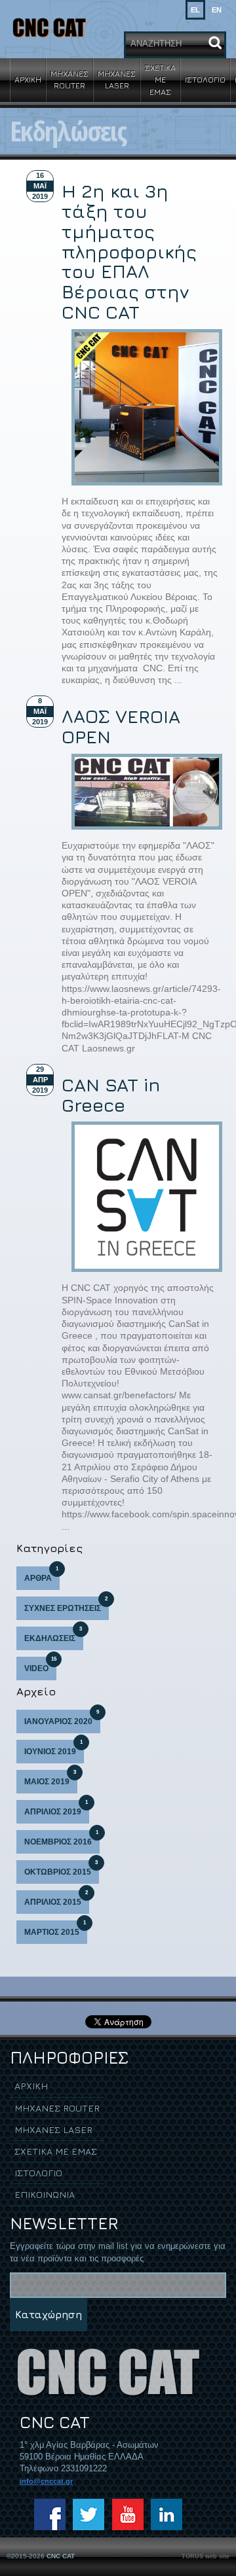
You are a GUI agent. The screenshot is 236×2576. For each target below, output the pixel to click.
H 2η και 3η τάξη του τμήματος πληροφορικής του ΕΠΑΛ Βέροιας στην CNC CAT (129, 251)
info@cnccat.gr (46, 2481)
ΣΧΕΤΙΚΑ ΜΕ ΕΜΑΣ (160, 79)
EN (217, 10)
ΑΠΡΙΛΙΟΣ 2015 (56, 1898)
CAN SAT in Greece (111, 1095)
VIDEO (40, 1665)
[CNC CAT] (49, 27)
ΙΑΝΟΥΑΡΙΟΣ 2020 (62, 1718)
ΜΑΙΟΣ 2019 (50, 1778)
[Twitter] (88, 2514)
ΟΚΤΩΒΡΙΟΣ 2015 (61, 1868)
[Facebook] (50, 2514)
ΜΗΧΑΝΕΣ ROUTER (69, 79)
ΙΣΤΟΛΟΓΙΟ (205, 79)
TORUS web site (206, 2556)
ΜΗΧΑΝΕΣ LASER (117, 79)
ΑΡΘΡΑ (41, 1575)
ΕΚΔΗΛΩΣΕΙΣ (53, 1635)
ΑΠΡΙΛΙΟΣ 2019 (56, 1808)
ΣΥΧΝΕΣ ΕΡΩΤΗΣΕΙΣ (66, 1605)
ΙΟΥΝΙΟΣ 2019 (53, 1748)
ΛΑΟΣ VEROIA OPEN (121, 726)
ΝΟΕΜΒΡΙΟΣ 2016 (61, 1838)
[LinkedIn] (167, 2514)
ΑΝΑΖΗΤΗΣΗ (156, 44)
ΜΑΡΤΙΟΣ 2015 (55, 1929)
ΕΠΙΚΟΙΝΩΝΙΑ (45, 2194)
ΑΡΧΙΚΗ (28, 79)
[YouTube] (128, 2514)
